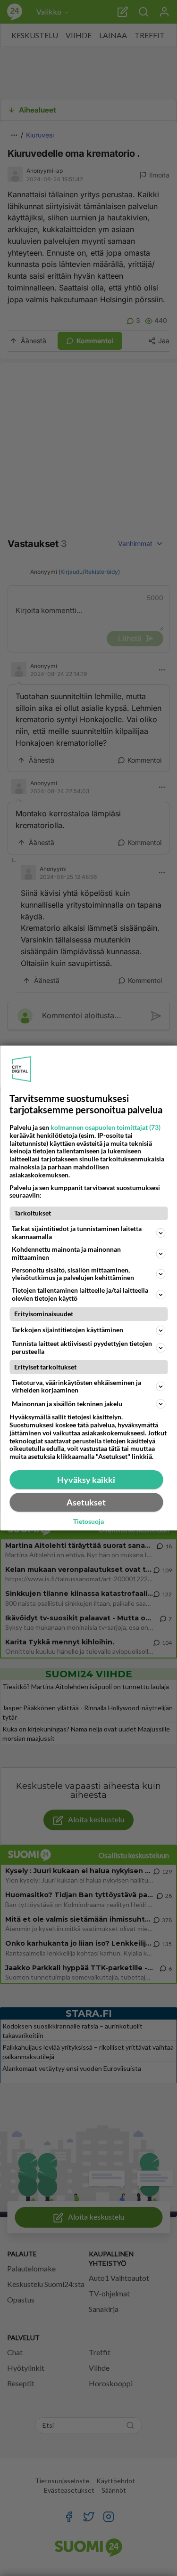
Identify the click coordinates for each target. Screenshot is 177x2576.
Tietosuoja (88, 1521)
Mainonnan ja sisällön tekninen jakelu (67, 1404)
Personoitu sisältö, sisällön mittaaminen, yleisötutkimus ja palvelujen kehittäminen (73, 1274)
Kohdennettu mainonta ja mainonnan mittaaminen (66, 1253)
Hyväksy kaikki (86, 1480)
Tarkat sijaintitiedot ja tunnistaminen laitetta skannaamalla (77, 1232)
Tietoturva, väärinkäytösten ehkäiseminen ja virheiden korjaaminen (76, 1386)
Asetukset (86, 1502)
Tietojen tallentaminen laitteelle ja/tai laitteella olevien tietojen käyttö (80, 1294)
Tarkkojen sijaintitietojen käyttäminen (67, 1330)
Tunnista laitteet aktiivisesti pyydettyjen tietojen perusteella (82, 1347)
